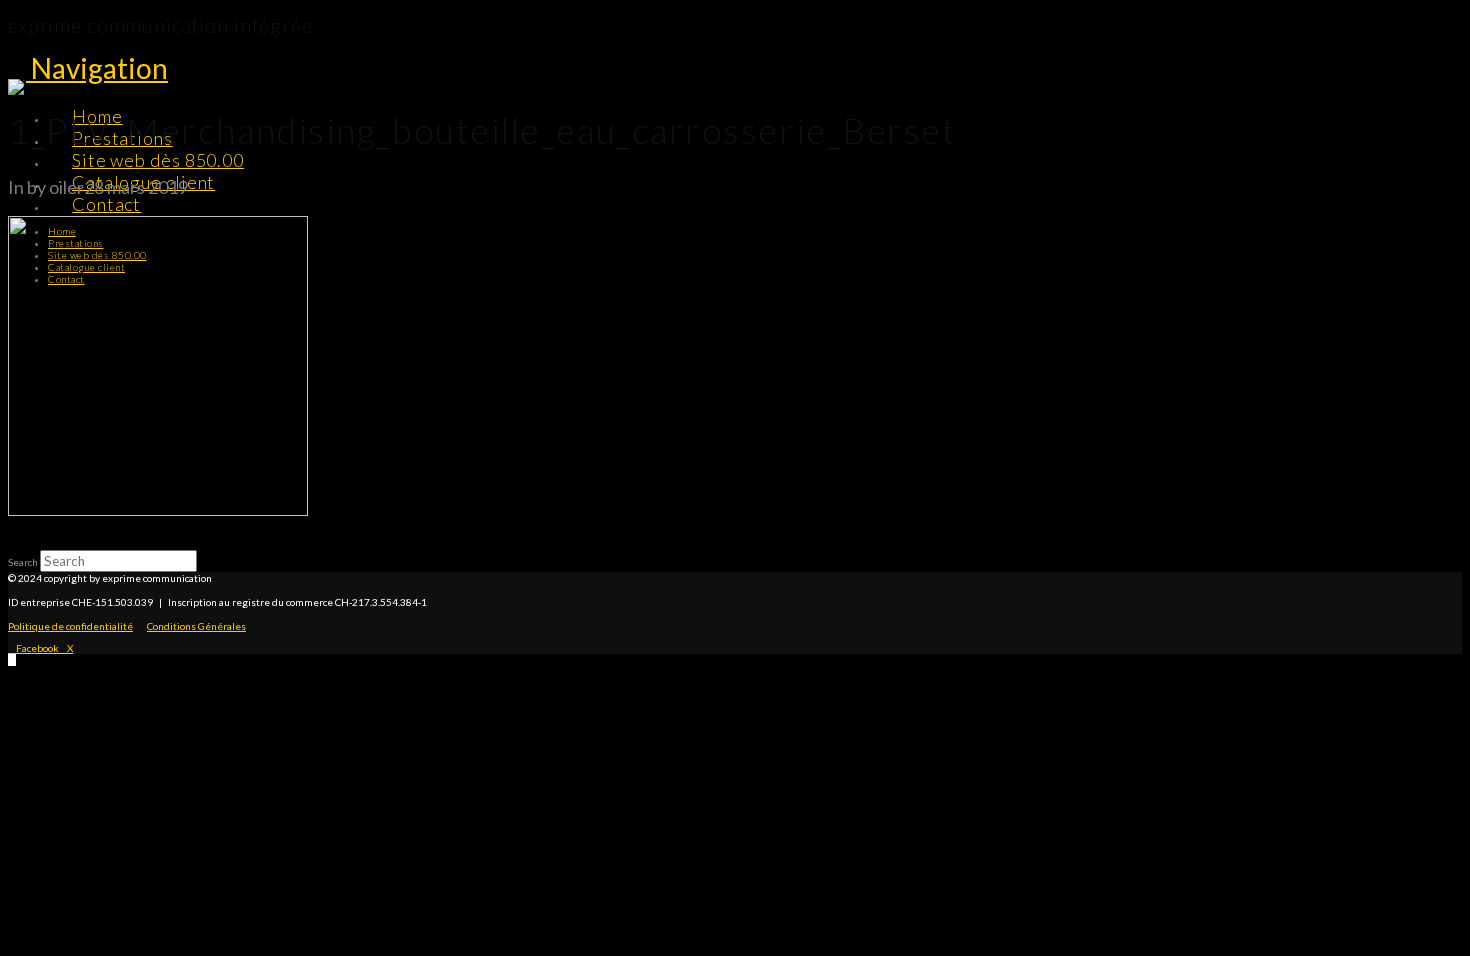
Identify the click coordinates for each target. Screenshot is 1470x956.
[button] (97, 68)
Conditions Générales (196, 626)
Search (23, 562)
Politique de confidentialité (70, 626)
